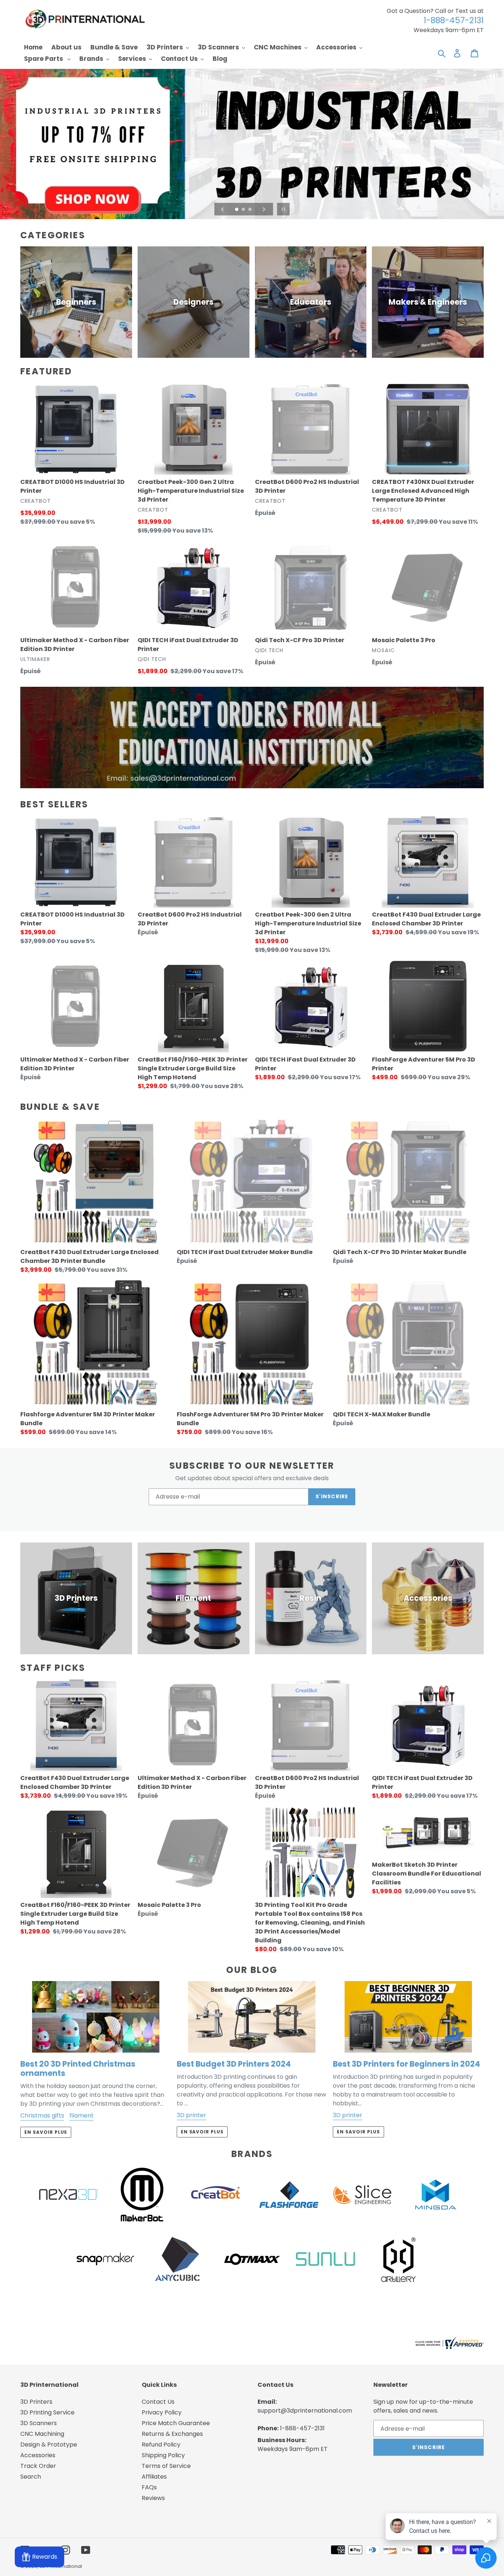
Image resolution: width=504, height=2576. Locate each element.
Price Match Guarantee (176, 2423)
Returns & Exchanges (172, 2434)
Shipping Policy (163, 2455)
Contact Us (158, 2402)
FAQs (149, 2487)
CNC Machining (42, 2434)
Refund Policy (161, 2445)
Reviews (153, 2498)
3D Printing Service (47, 2412)
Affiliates (154, 2477)
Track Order (38, 2466)
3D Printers (36, 2402)
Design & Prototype (49, 2445)
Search (31, 2477)
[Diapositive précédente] (222, 209)
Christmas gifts (42, 2115)
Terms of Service (166, 2466)
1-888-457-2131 (302, 2428)
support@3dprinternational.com (305, 2411)
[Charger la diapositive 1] (237, 210)
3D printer (191, 2115)
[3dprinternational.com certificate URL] (449, 2347)
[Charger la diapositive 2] (244, 210)
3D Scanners (39, 2423)
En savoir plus (46, 2132)
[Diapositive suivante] (264, 209)
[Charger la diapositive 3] (251, 210)
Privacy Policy (162, 2412)
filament (82, 2115)
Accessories (38, 2455)
